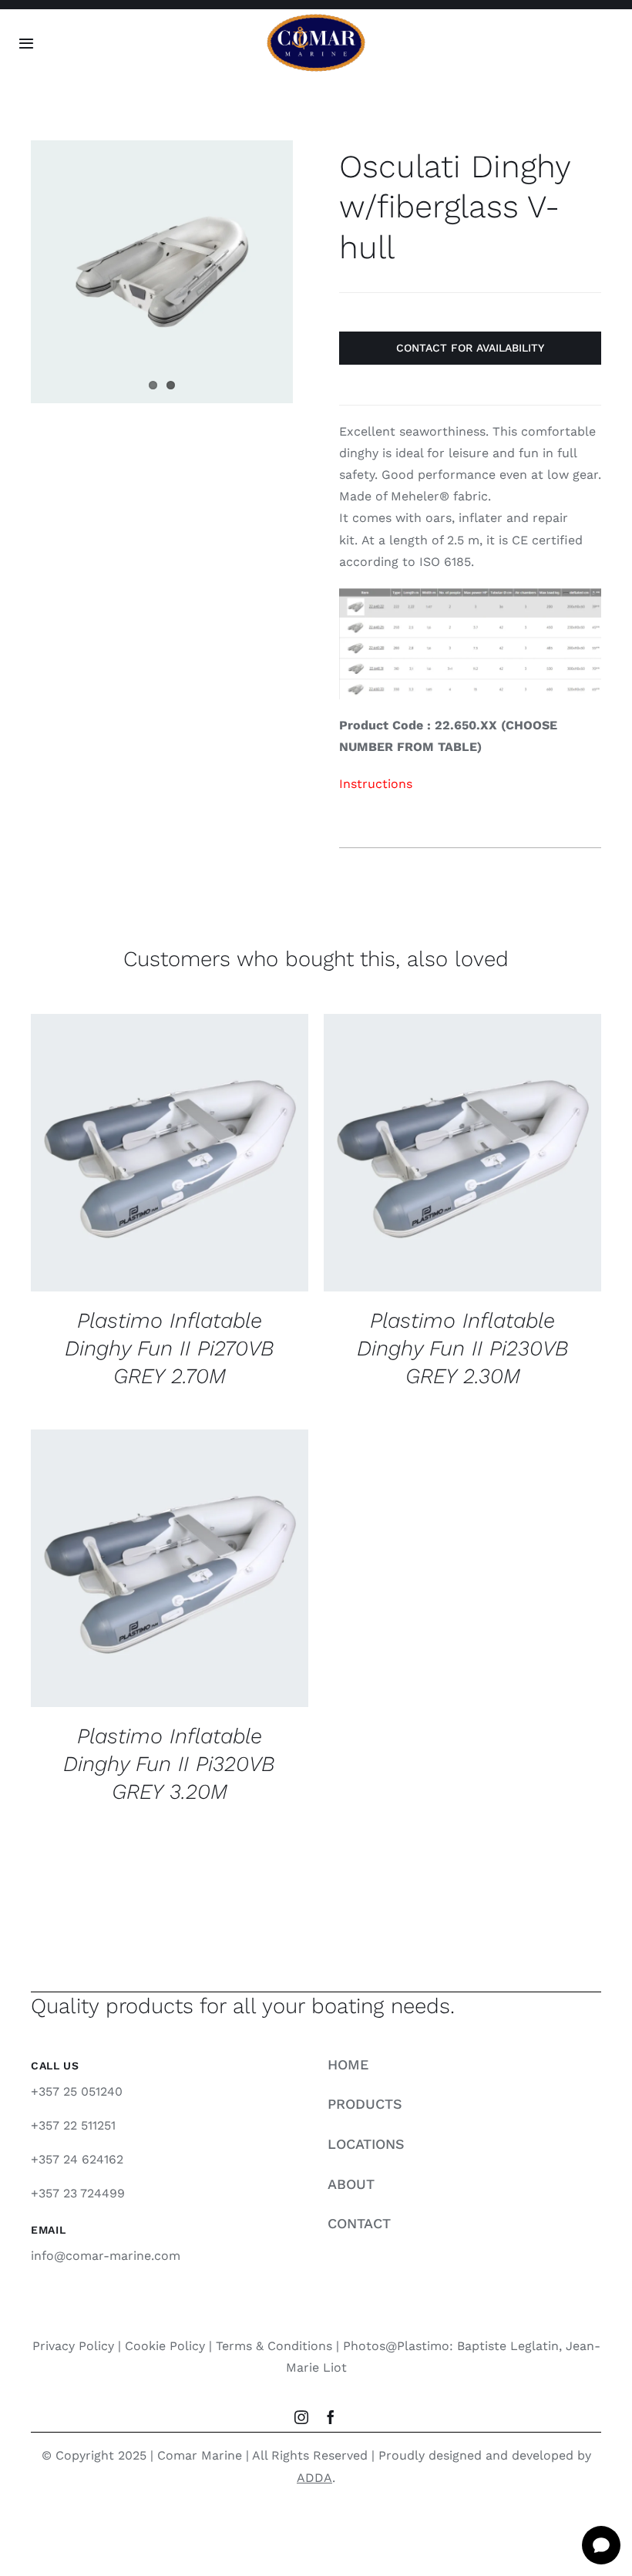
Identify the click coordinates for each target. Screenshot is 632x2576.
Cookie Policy (165, 2346)
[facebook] (331, 2417)
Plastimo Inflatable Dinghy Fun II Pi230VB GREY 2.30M (463, 1349)
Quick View (170, 1163)
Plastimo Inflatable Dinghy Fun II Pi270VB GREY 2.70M (170, 1349)
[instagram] (301, 2417)
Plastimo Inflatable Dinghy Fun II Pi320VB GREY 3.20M (169, 1764)
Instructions (376, 784)
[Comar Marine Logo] (316, 19)
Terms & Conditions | (279, 2346)
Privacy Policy (73, 2346)
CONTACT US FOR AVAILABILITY (157, 1147)
